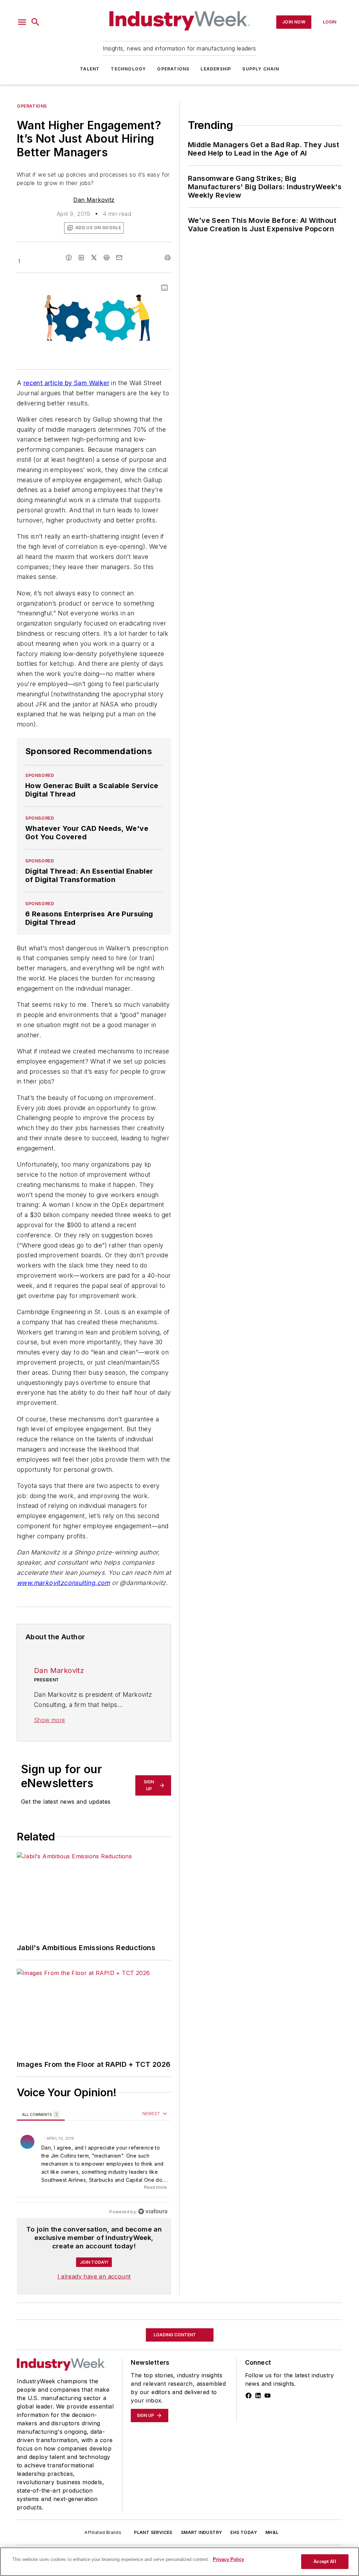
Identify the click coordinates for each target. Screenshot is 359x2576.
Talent (90, 69)
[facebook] (69, 258)
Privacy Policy (228, 2559)
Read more (155, 2187)
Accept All (325, 2561)
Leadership (216, 69)
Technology (128, 69)
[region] (94, 2163)
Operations (173, 69)
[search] (35, 22)
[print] (168, 258)
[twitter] (94, 258)
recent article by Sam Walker (66, 383)
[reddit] (107, 258)
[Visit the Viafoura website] (153, 2211)
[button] (22, 22)
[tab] (41, 2114)
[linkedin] (81, 258)
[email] (119, 258)
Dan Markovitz (94, 200)
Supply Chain (260, 69)
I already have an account (94, 2276)
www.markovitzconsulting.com (63, 1583)
